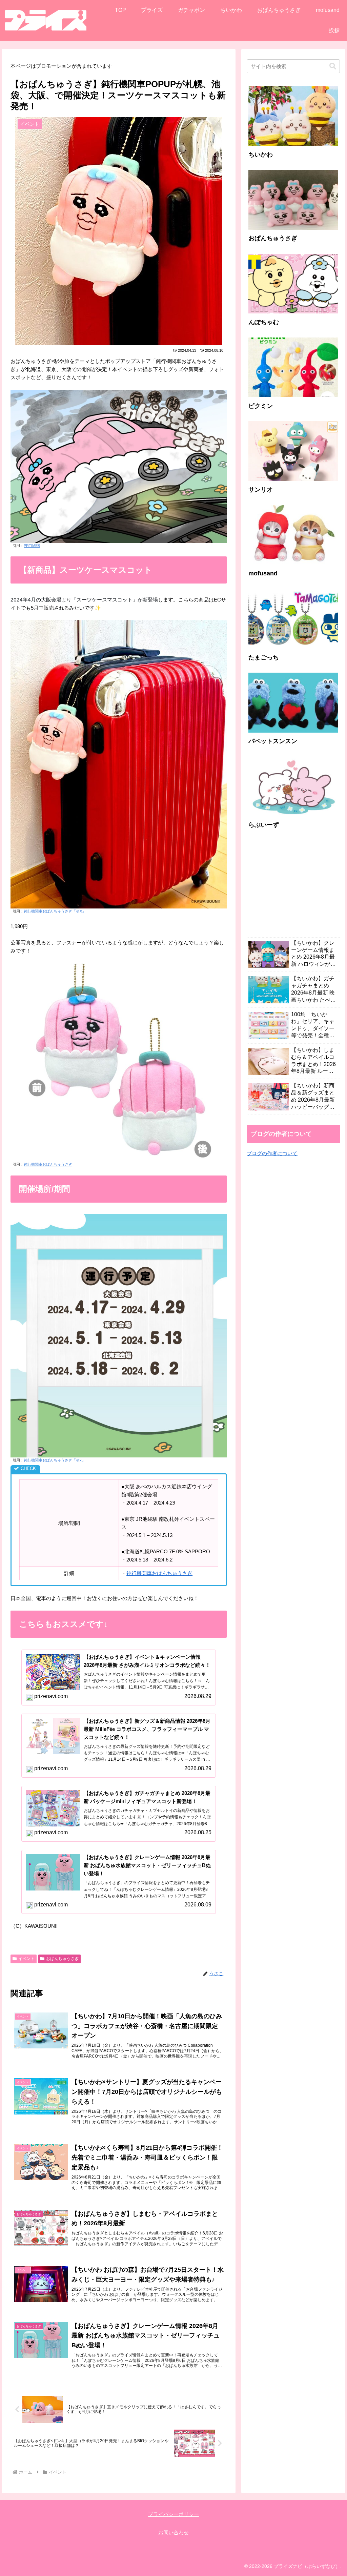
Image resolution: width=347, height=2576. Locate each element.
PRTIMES (32, 546)
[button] (333, 66)
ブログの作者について (272, 1153)
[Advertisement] (293, 887)
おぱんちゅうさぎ (62, 1959)
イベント (26, 1959)
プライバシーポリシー (173, 2514)
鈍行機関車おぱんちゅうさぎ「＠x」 (55, 1460)
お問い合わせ (173, 2532)
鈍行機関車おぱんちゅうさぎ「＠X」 (55, 911)
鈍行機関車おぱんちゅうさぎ (48, 1164)
